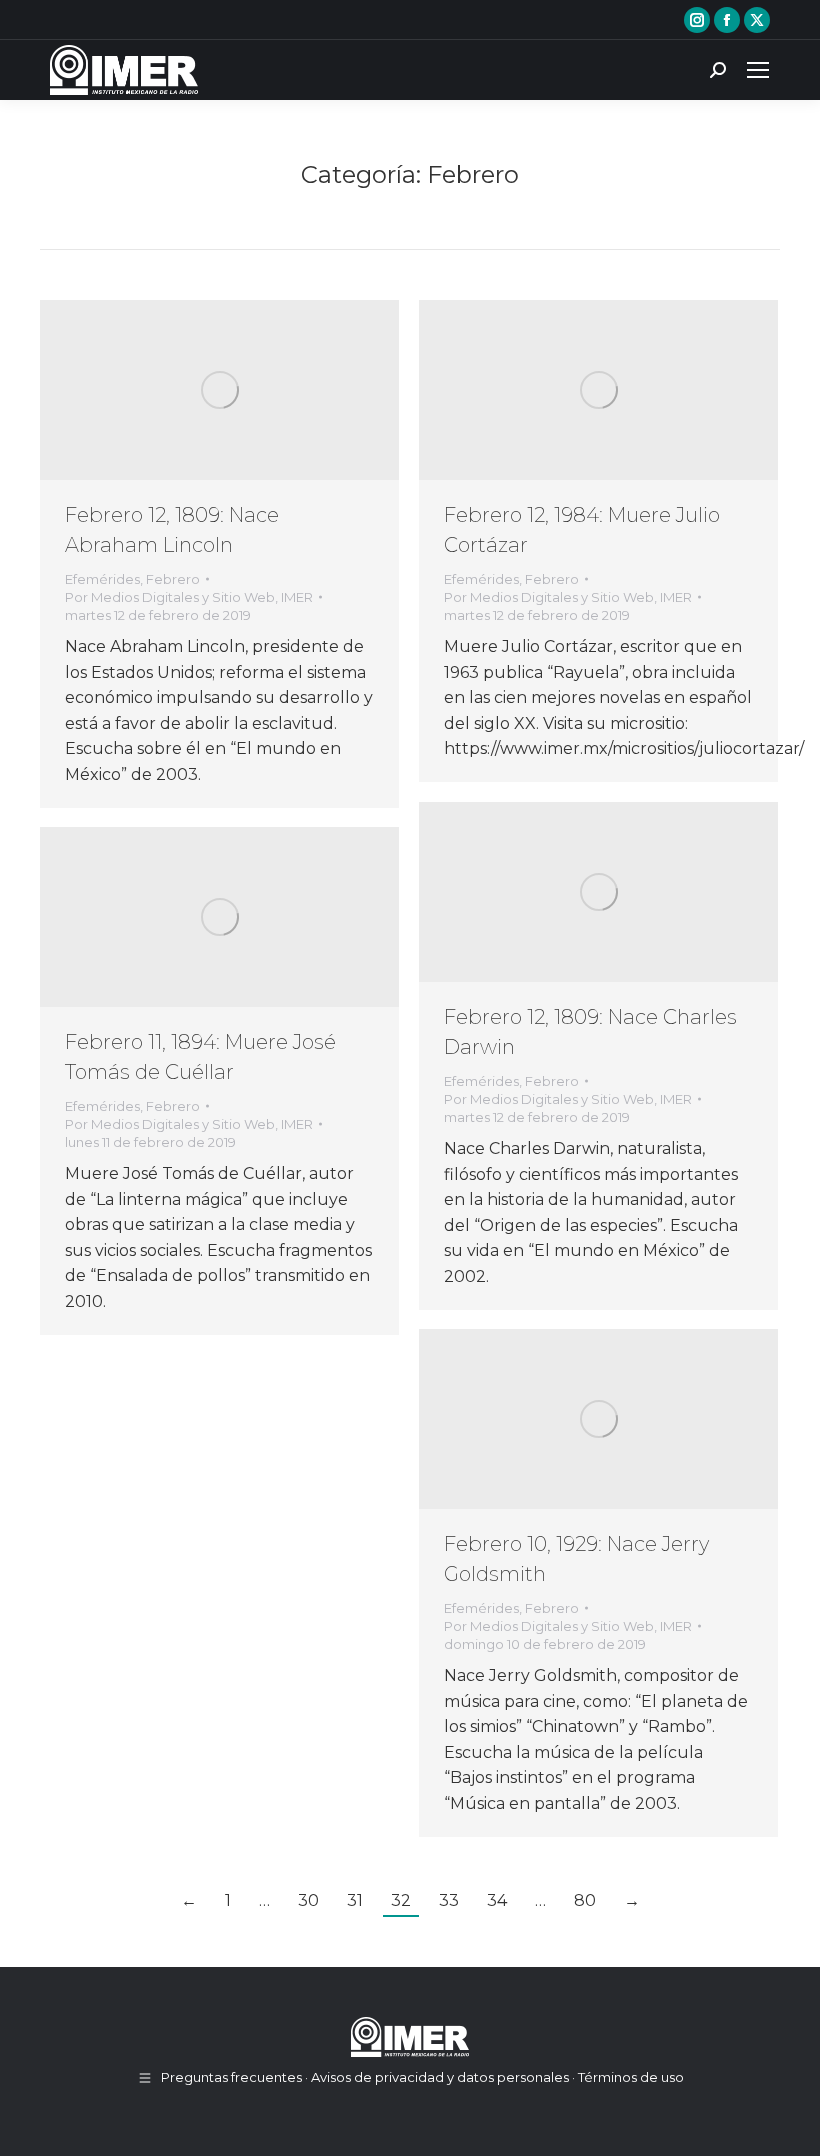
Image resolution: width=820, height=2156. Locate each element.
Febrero (173, 579)
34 (497, 1900)
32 (401, 1900)
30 (308, 1900)
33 (449, 1900)
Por (189, 597)
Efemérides (102, 579)
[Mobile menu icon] (758, 70)
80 (585, 1900)
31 (355, 1900)
